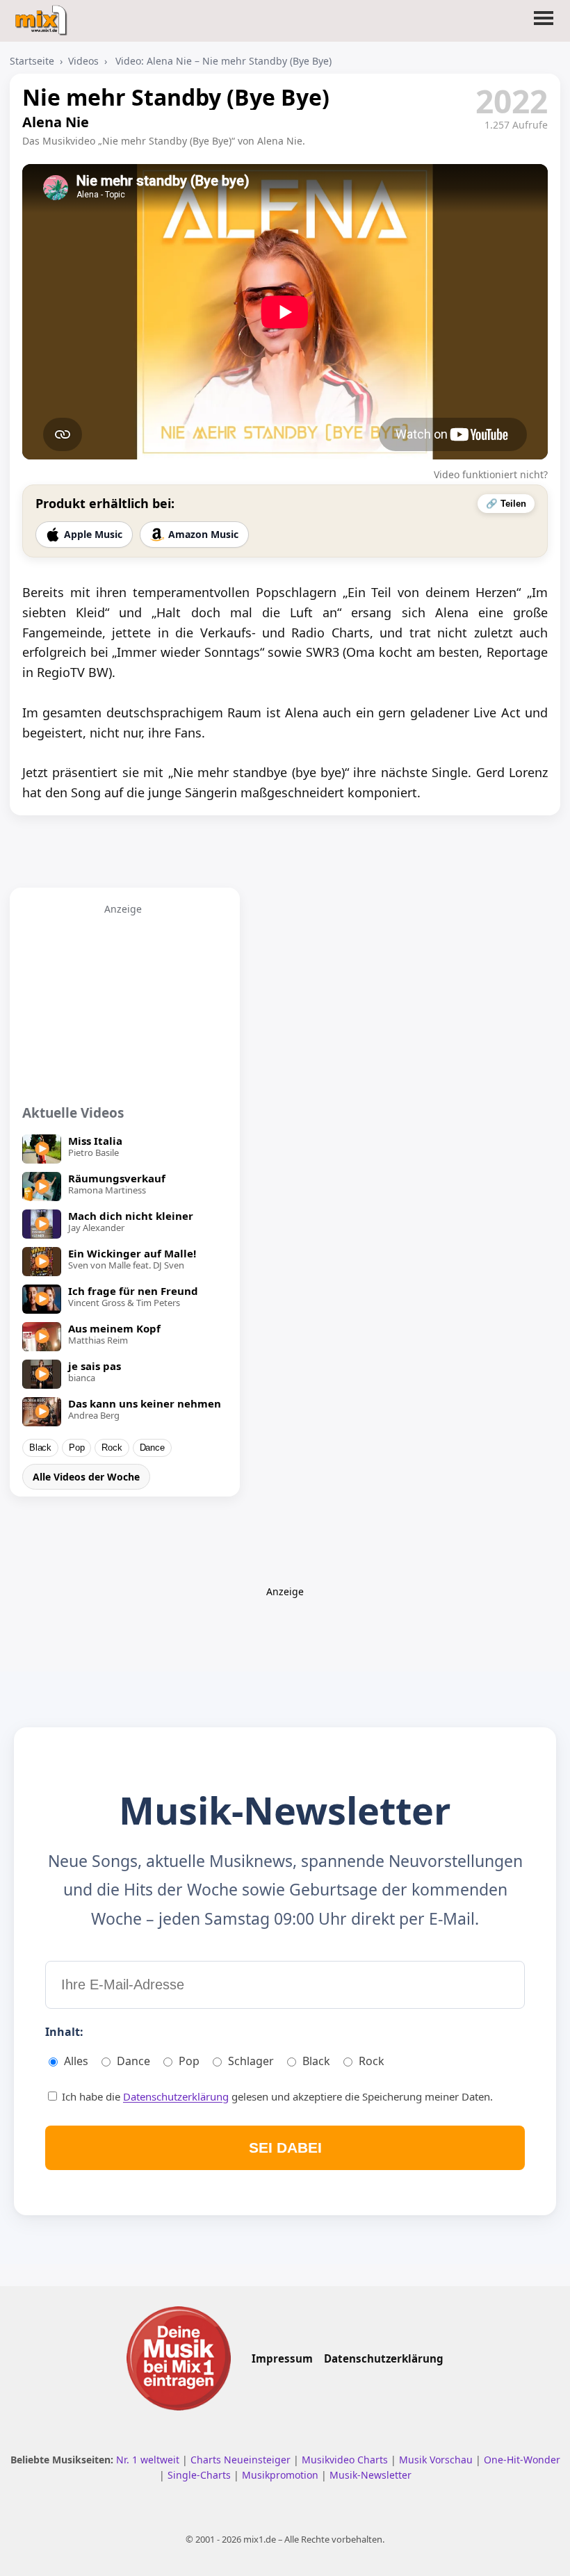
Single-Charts (201, 2475)
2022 (512, 101)
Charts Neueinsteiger (242, 2460)
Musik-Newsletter (370, 2475)
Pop (76, 1448)
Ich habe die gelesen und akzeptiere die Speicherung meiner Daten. (276, 2096)
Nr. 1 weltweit (149, 2460)
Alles (76, 2061)
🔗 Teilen (506, 504)
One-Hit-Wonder (522, 2460)
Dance (152, 1448)
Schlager (251, 2061)
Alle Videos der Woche (86, 1477)
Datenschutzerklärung (176, 2096)
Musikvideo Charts (346, 2460)
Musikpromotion (282, 2475)
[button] (544, 26)
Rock (112, 1448)
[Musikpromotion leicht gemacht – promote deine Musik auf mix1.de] (179, 2358)
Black (40, 1448)
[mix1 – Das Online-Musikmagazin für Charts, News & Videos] (43, 16)
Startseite (32, 61)
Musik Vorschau (437, 2460)
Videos (83, 61)
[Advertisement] (123, 1002)
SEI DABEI (285, 2147)
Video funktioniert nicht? (491, 474)
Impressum (282, 2358)
